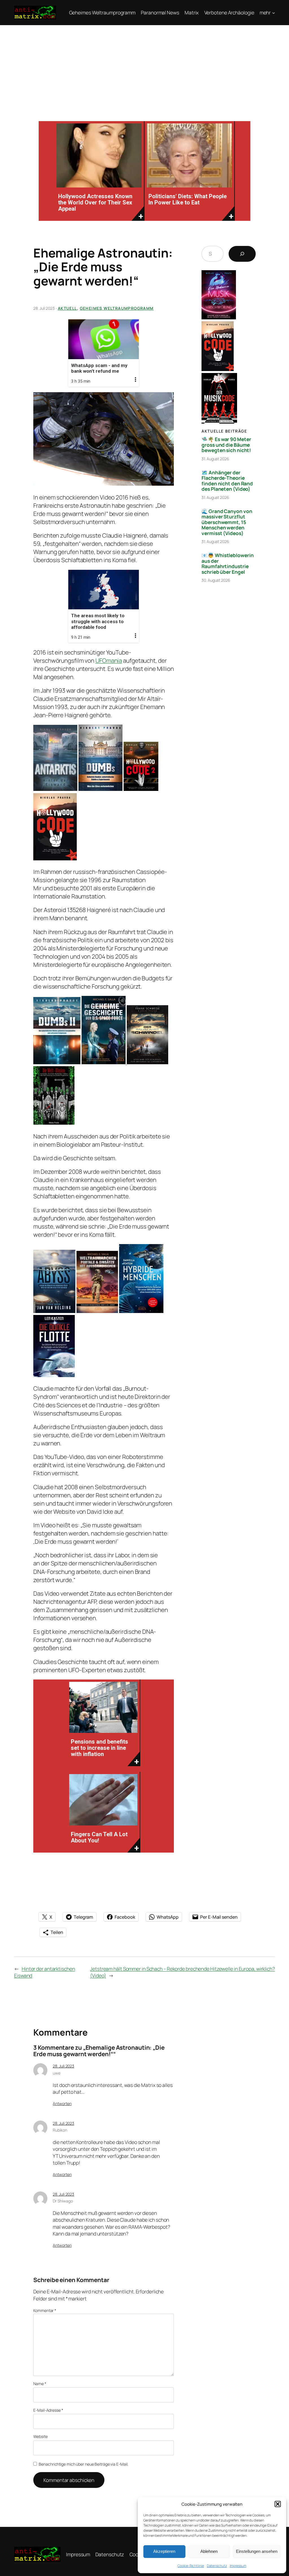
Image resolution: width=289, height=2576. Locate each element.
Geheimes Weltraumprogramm (117, 308)
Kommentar (45, 2310)
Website (40, 2436)
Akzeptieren (164, 2551)
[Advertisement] (144, 67)
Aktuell (67, 308)
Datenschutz (217, 2566)
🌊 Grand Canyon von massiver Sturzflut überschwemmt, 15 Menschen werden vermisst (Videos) (227, 522)
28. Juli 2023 (64, 2066)
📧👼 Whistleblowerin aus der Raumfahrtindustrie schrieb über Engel (227, 564)
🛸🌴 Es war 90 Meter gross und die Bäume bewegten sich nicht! (226, 445)
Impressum (238, 2566)
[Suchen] (242, 254)
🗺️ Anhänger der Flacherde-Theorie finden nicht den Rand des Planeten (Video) (227, 481)
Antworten (62, 2103)
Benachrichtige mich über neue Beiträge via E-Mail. (83, 2464)
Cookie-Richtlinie (191, 2566)
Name (40, 2384)
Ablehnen (209, 2551)
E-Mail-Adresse (48, 2410)
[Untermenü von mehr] (273, 12)
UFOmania (109, 660)
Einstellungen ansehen (257, 2551)
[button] (278, 2504)
